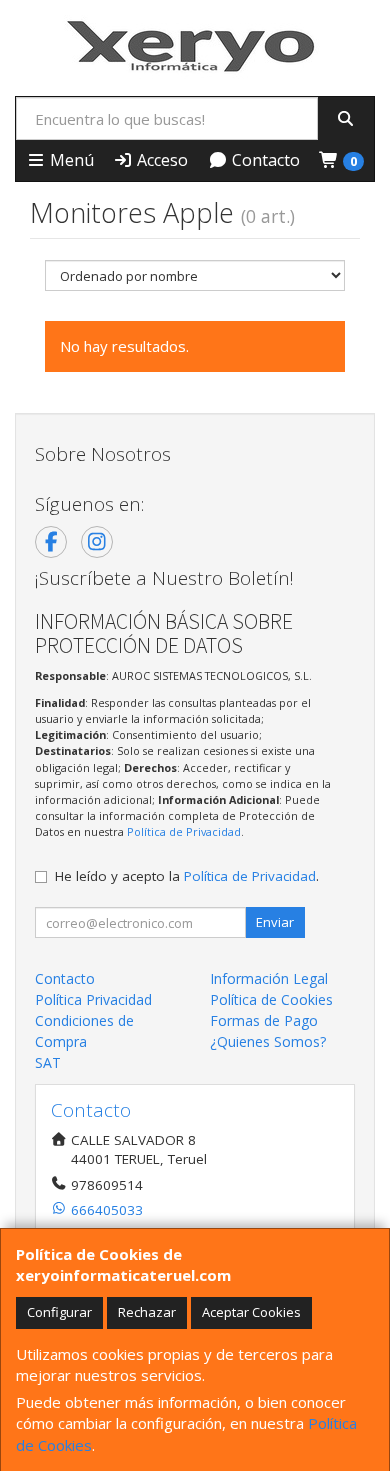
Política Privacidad (93, 999)
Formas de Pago (264, 1020)
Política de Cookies (271, 999)
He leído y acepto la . (187, 876)
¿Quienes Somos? (268, 1041)
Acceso (160, 160)
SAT (48, 1062)
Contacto (264, 160)
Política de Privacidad (184, 831)
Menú (70, 160)
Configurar (59, 1312)
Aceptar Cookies (251, 1312)
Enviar (275, 922)
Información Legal (269, 978)
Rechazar (147, 1312)
